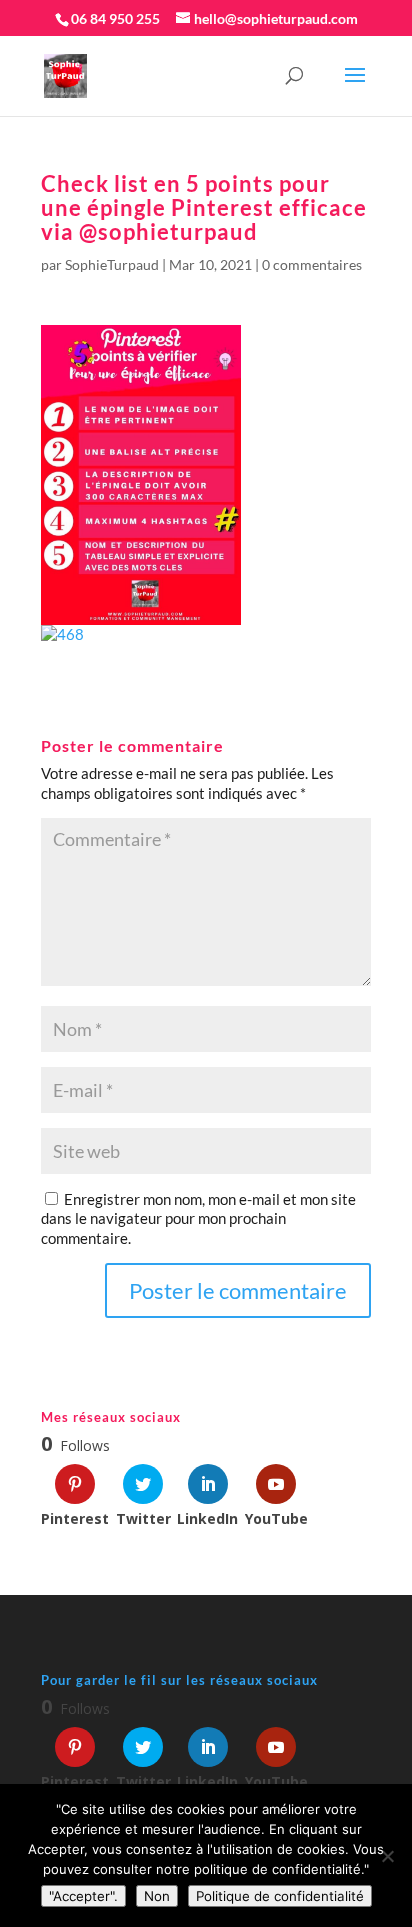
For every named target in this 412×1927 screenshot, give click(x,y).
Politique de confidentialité (280, 1896)
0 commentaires (312, 264)
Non (157, 1896)
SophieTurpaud (112, 264)
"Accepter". (83, 1896)
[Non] (387, 1856)
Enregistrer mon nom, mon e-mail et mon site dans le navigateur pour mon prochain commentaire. (198, 1218)
